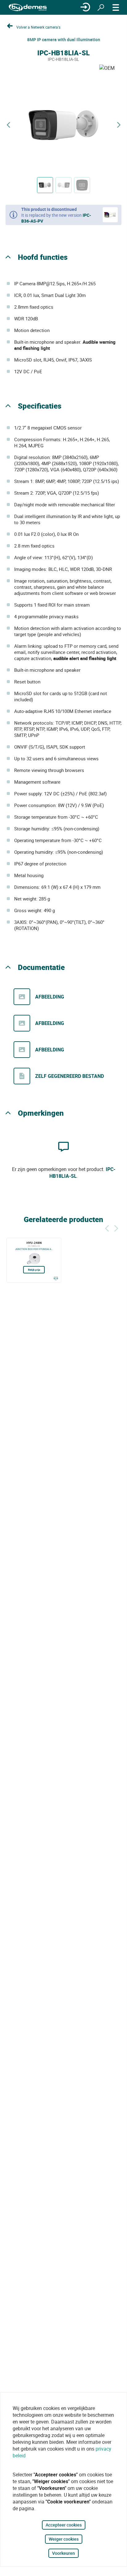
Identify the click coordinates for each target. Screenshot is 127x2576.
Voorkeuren (63, 2553)
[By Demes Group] (28, 8)
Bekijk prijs (34, 1270)
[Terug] (107, 1227)
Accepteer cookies (64, 2525)
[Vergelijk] (56, 1278)
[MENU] (116, 7)
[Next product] (119, 125)
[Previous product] (8, 125)
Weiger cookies (64, 2539)
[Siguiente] (116, 1227)
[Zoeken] (101, 7)
